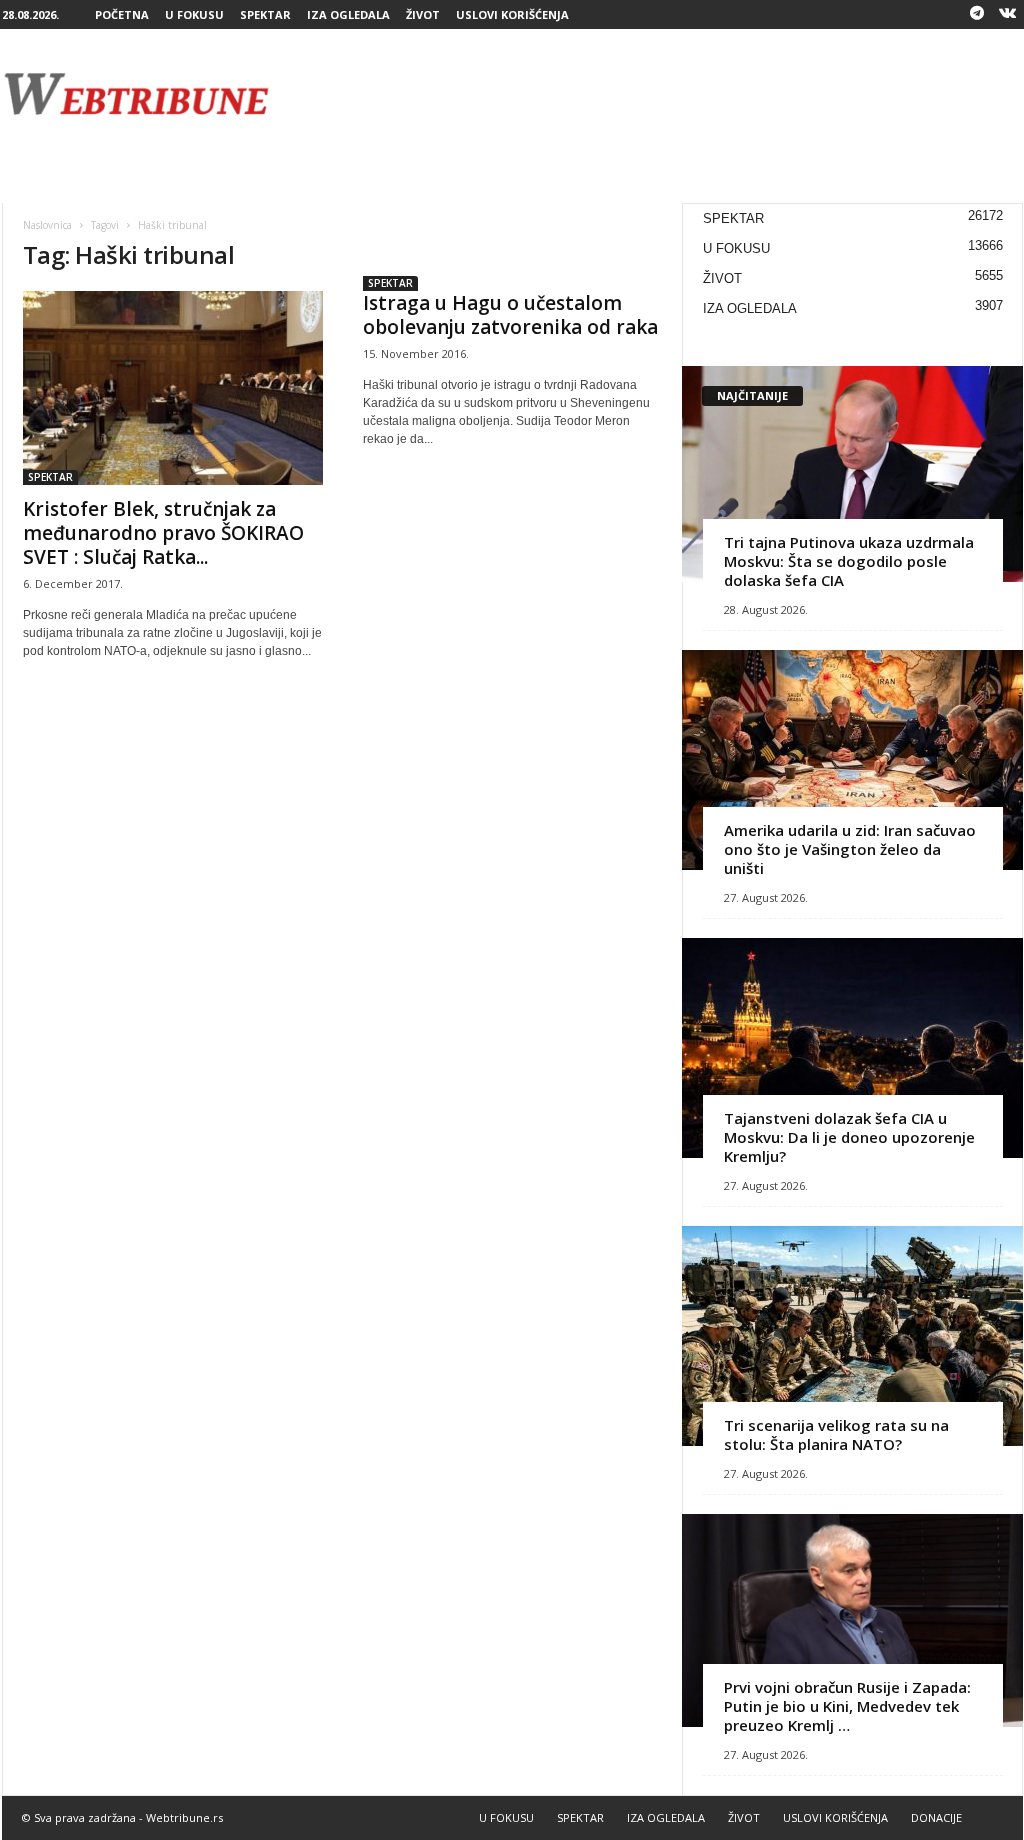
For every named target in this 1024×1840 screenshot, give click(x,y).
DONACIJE (936, 1817)
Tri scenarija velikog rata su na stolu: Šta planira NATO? (836, 1434)
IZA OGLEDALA (348, 14)
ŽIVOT (423, 14)
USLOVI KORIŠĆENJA (512, 14)
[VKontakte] (1008, 14)
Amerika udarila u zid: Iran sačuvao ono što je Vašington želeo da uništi (850, 849)
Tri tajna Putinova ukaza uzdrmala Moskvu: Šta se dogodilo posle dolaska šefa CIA (849, 561)
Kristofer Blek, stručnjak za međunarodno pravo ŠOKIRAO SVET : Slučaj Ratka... (163, 533)
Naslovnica (47, 225)
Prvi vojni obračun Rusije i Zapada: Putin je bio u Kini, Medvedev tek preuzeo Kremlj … (847, 1706)
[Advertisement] (659, 94)
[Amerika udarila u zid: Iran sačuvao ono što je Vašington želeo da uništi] (852, 760)
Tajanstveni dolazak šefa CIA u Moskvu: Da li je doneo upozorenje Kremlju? (849, 1137)
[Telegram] (977, 14)
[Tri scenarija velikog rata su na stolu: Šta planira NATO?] (852, 1336)
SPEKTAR (265, 14)
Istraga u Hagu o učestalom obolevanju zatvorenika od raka (510, 315)
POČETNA (122, 14)
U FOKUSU (194, 14)
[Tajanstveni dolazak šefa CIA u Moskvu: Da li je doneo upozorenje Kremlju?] (852, 1048)
